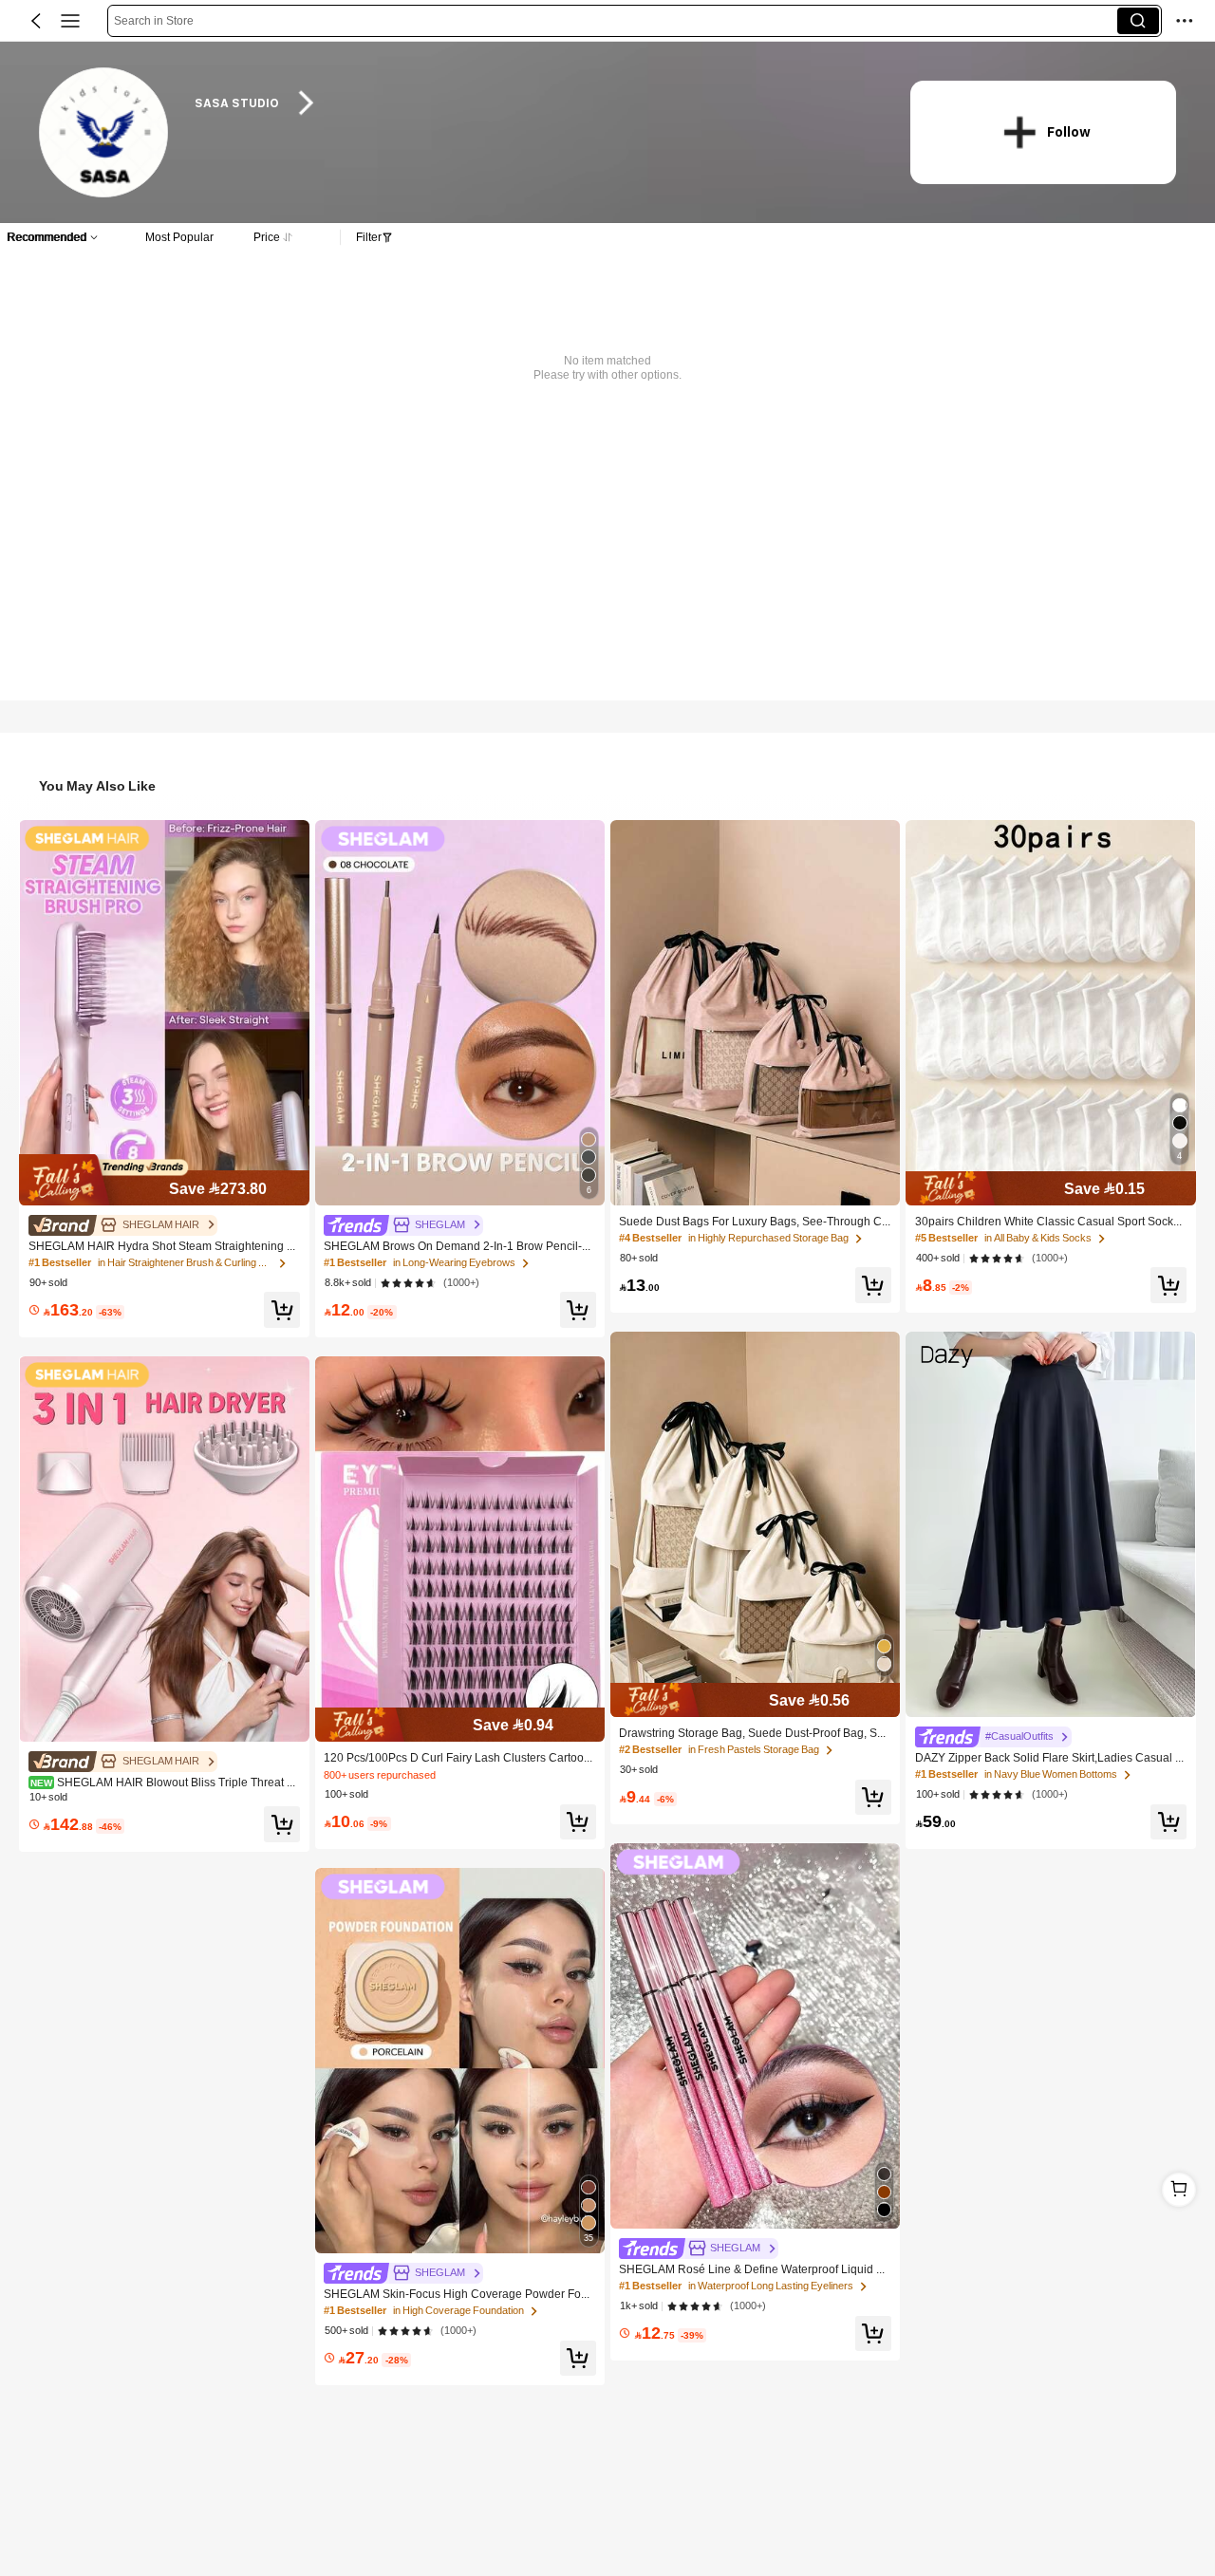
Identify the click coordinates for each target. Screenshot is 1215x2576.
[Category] (70, 21)
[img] (164, 1180)
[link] (105, 133)
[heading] (533, 103)
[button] (36, 21)
